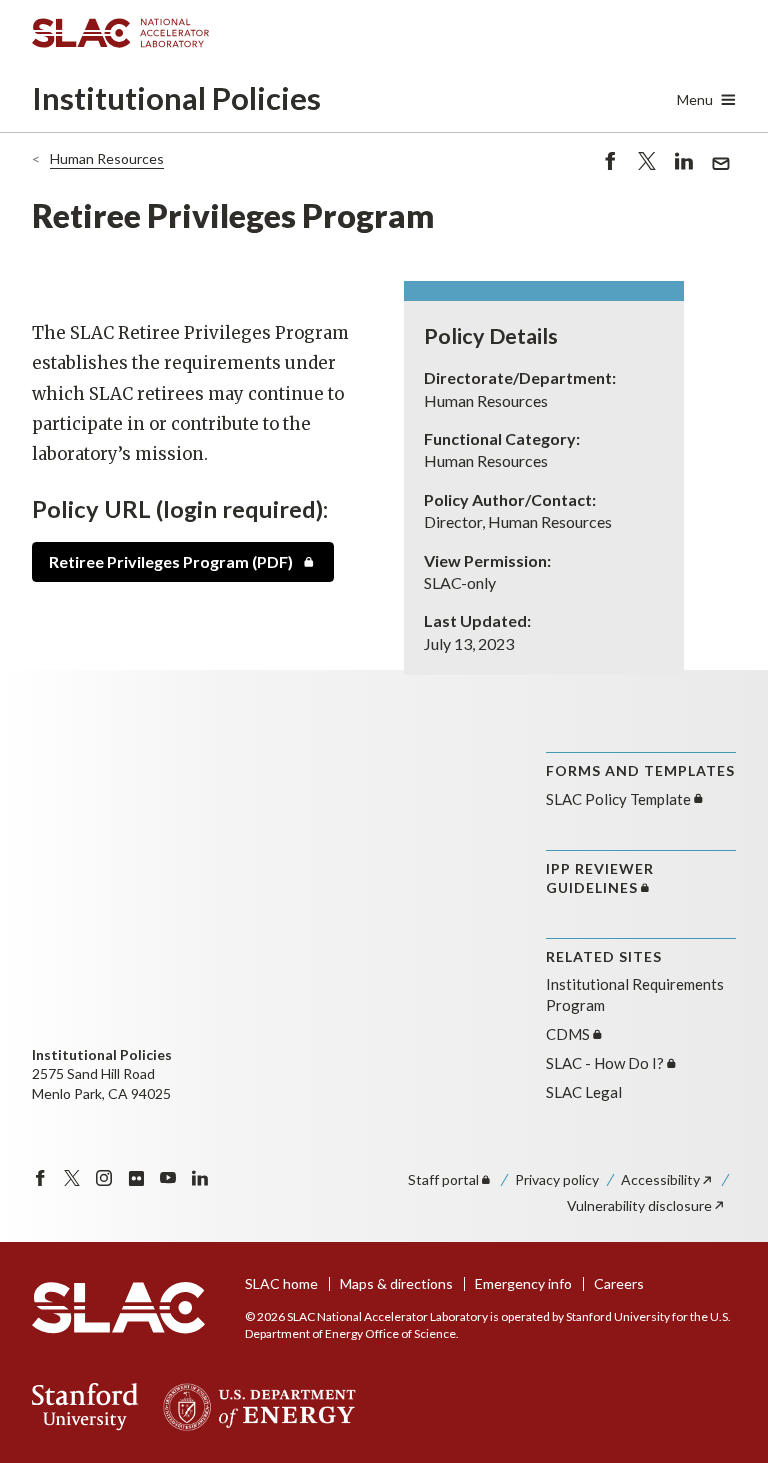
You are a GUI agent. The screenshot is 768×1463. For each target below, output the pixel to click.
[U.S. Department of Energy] (253, 1407)
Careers (619, 1283)
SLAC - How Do (605, 1063)
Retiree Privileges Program (171, 561)
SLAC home (281, 1283)
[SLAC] (118, 1308)
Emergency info (523, 1283)
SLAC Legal (584, 1092)
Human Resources (107, 158)
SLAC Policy (618, 799)
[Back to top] (721, 1399)
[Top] (721, 1115)
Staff (443, 1179)
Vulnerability (639, 1205)
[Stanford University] (85, 1407)
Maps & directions (396, 1283)
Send (716, 174)
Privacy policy (557, 1179)
